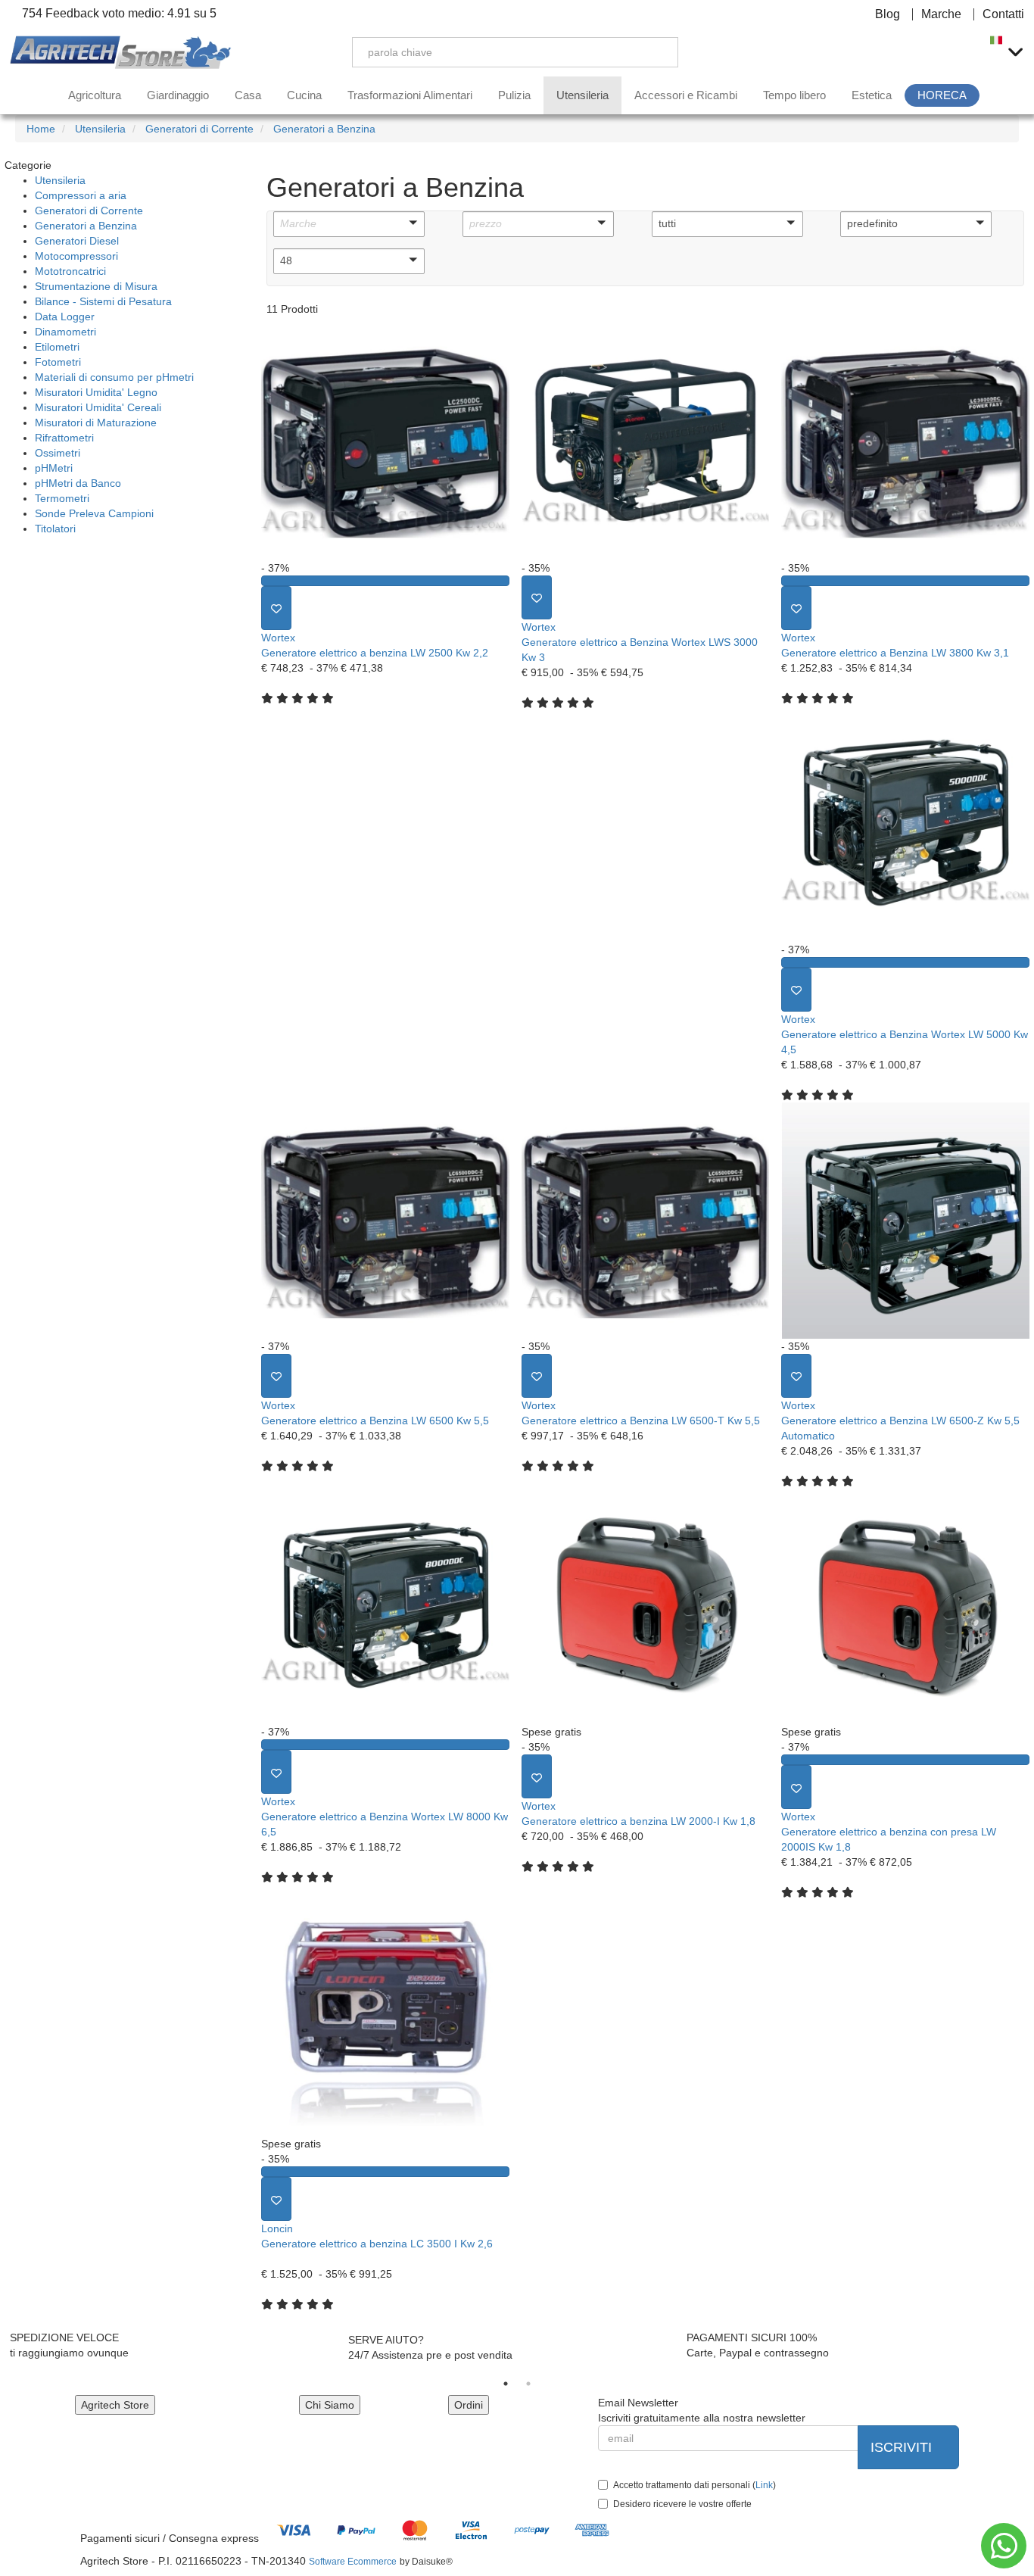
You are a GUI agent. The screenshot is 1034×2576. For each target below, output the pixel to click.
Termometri (62, 498)
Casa (248, 95)
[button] (349, 224)
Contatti (1003, 14)
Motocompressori (76, 256)
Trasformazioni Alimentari (410, 95)
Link (764, 2485)
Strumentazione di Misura (96, 286)
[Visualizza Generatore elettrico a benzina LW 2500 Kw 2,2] (385, 581)
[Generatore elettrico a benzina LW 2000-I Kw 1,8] (646, 1607)
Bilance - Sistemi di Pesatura (103, 301)
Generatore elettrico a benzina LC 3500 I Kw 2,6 (377, 2244)
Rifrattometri (64, 438)
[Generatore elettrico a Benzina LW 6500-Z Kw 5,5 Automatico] (905, 1221)
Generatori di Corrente (89, 211)
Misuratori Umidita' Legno (96, 392)
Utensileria (582, 95)
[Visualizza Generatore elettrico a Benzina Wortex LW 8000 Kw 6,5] (385, 1745)
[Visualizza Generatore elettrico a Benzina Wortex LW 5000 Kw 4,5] (905, 962)
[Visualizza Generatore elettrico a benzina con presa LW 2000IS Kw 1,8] (905, 1760)
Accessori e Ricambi (686, 95)
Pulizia (514, 95)
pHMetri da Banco (78, 483)
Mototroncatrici (70, 271)
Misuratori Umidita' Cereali (98, 407)
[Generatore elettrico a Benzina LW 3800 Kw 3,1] (905, 442)
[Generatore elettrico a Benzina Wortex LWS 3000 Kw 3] (646, 442)
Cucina (304, 95)
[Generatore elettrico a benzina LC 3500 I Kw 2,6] (385, 2018)
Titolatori (55, 529)
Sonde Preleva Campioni (94, 513)
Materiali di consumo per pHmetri (114, 377)
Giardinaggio (178, 95)
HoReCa (942, 95)
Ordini (469, 2405)
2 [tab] (528, 2384)
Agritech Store (115, 2405)
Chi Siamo (330, 2405)
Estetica (872, 95)
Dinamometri (65, 332)
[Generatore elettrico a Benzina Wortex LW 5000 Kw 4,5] (905, 824)
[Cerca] (656, 52)
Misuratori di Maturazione (96, 423)
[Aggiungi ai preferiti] (276, 608)
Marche (941, 14)
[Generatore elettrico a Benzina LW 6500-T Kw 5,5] (646, 1221)
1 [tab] (506, 2384)
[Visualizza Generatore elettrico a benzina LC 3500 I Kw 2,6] (385, 2172)
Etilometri (57, 347)
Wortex (278, 638)
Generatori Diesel (77, 241)
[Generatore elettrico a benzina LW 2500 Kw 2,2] (385, 442)
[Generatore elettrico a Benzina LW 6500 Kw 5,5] (385, 1221)
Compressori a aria (81, 195)
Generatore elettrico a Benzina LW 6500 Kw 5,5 (375, 1421)
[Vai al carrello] (962, 52)
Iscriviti (903, 2447)
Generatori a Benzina (86, 226)
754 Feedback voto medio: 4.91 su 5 (118, 14)
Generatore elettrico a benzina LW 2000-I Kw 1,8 (638, 1821)
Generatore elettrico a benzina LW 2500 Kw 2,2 (375, 653)
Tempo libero (794, 95)
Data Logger (65, 317)
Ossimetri (58, 453)
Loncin (277, 2228)
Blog (888, 14)
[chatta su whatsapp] (1004, 2546)
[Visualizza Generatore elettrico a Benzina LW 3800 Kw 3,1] (905, 581)
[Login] (891, 52)
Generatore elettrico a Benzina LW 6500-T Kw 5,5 (641, 1421)
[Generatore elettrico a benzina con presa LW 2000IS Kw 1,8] (905, 1607)
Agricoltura (95, 95)
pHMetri (54, 468)
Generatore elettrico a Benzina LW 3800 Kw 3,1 (895, 653)
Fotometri (58, 362)
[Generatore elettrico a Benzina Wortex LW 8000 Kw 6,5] (385, 1607)
